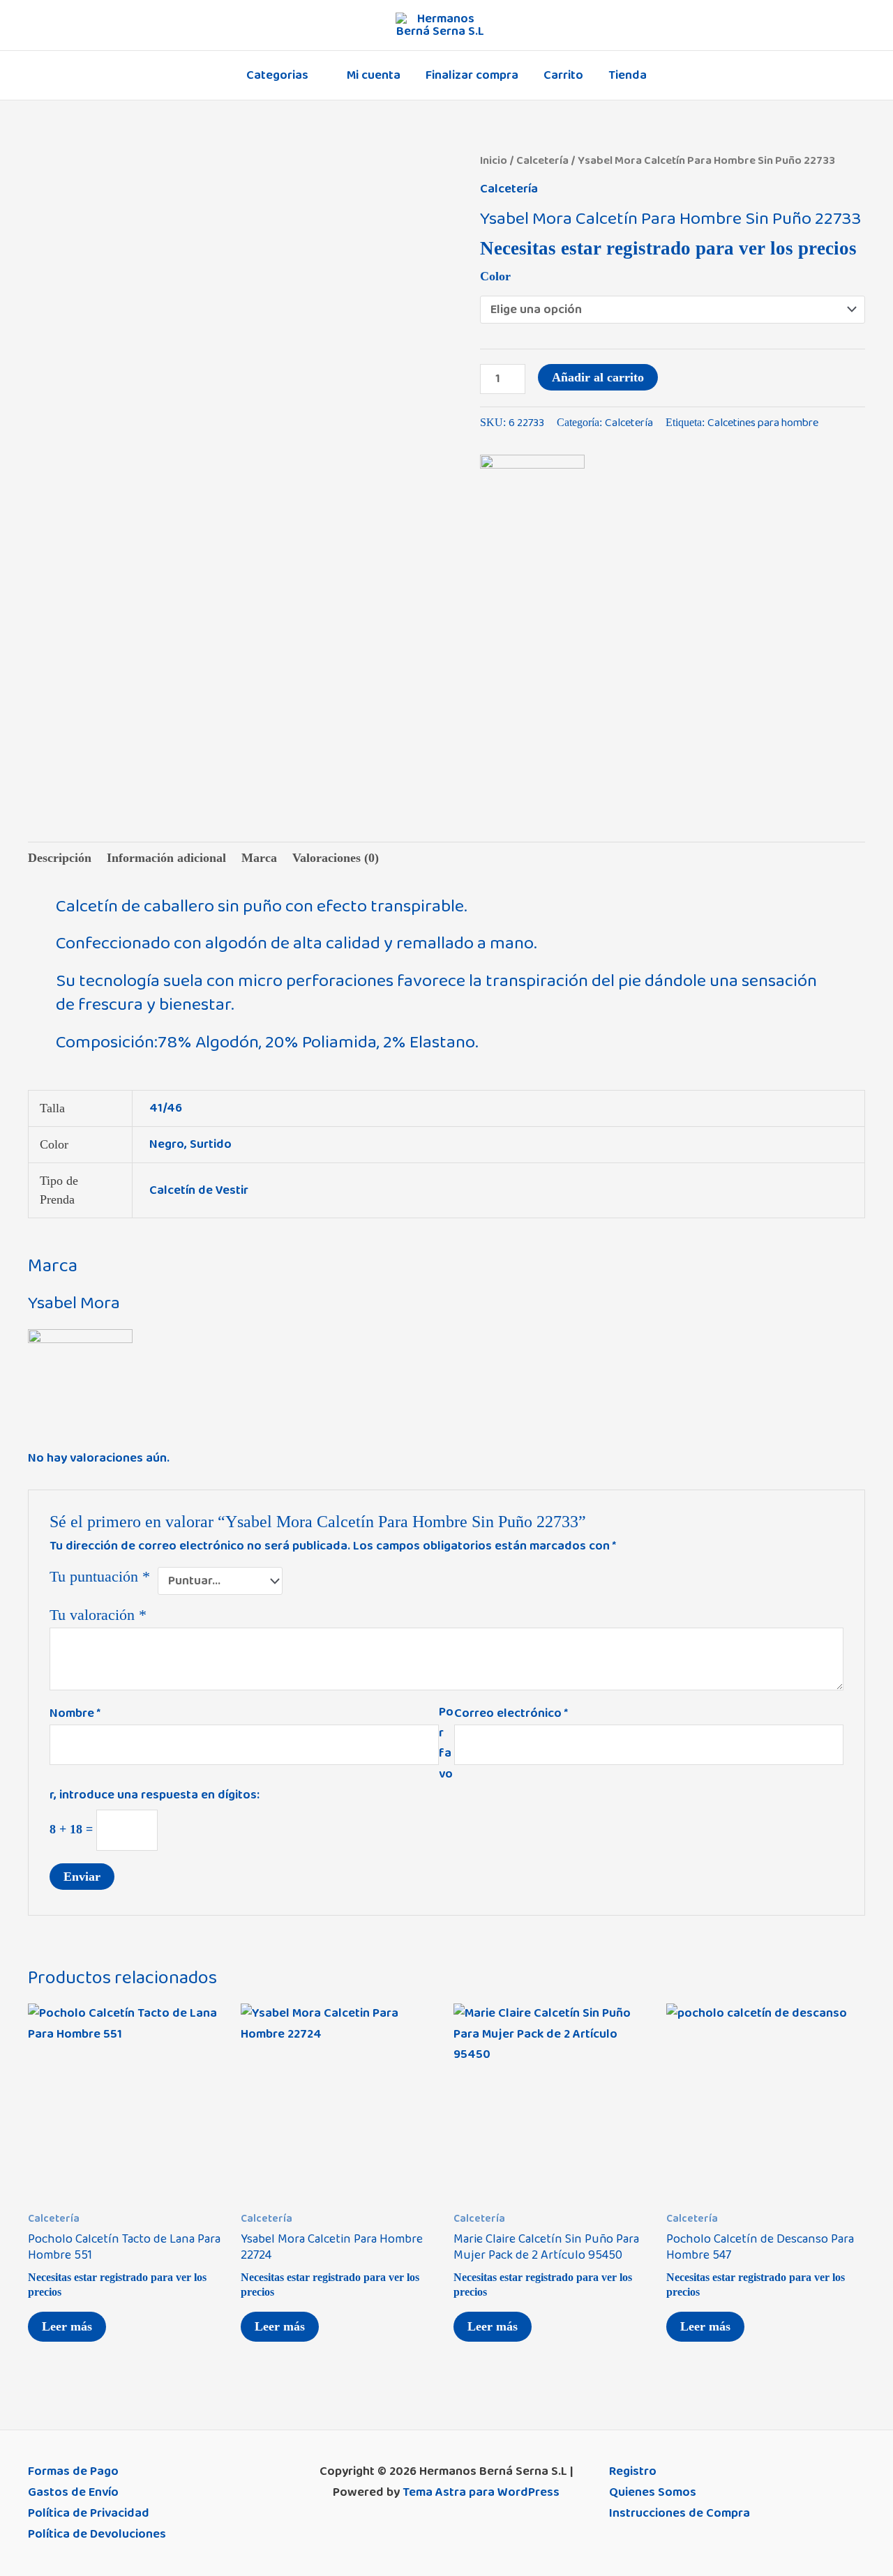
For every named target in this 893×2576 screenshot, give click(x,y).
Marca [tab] (259, 858)
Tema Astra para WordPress (481, 2492)
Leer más (67, 2326)
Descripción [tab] (60, 858)
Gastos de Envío (73, 2492)
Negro (167, 1144)
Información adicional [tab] (166, 858)
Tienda (628, 75)
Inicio (494, 160)
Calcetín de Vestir (199, 1190)
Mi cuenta (374, 75)
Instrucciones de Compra (680, 2513)
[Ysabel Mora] (532, 507)
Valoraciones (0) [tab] (336, 858)
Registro (633, 2471)
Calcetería (542, 160)
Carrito (563, 75)
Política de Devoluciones (97, 2534)
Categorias (277, 75)
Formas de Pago (73, 2471)
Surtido (211, 1144)
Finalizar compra (472, 75)
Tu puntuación (100, 1577)
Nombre (75, 1713)
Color (495, 276)
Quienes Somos (653, 2492)
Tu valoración (98, 1615)
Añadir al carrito (598, 377)
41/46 (166, 1108)
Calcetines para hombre (763, 423)
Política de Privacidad (89, 2513)
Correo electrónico (511, 1713)
